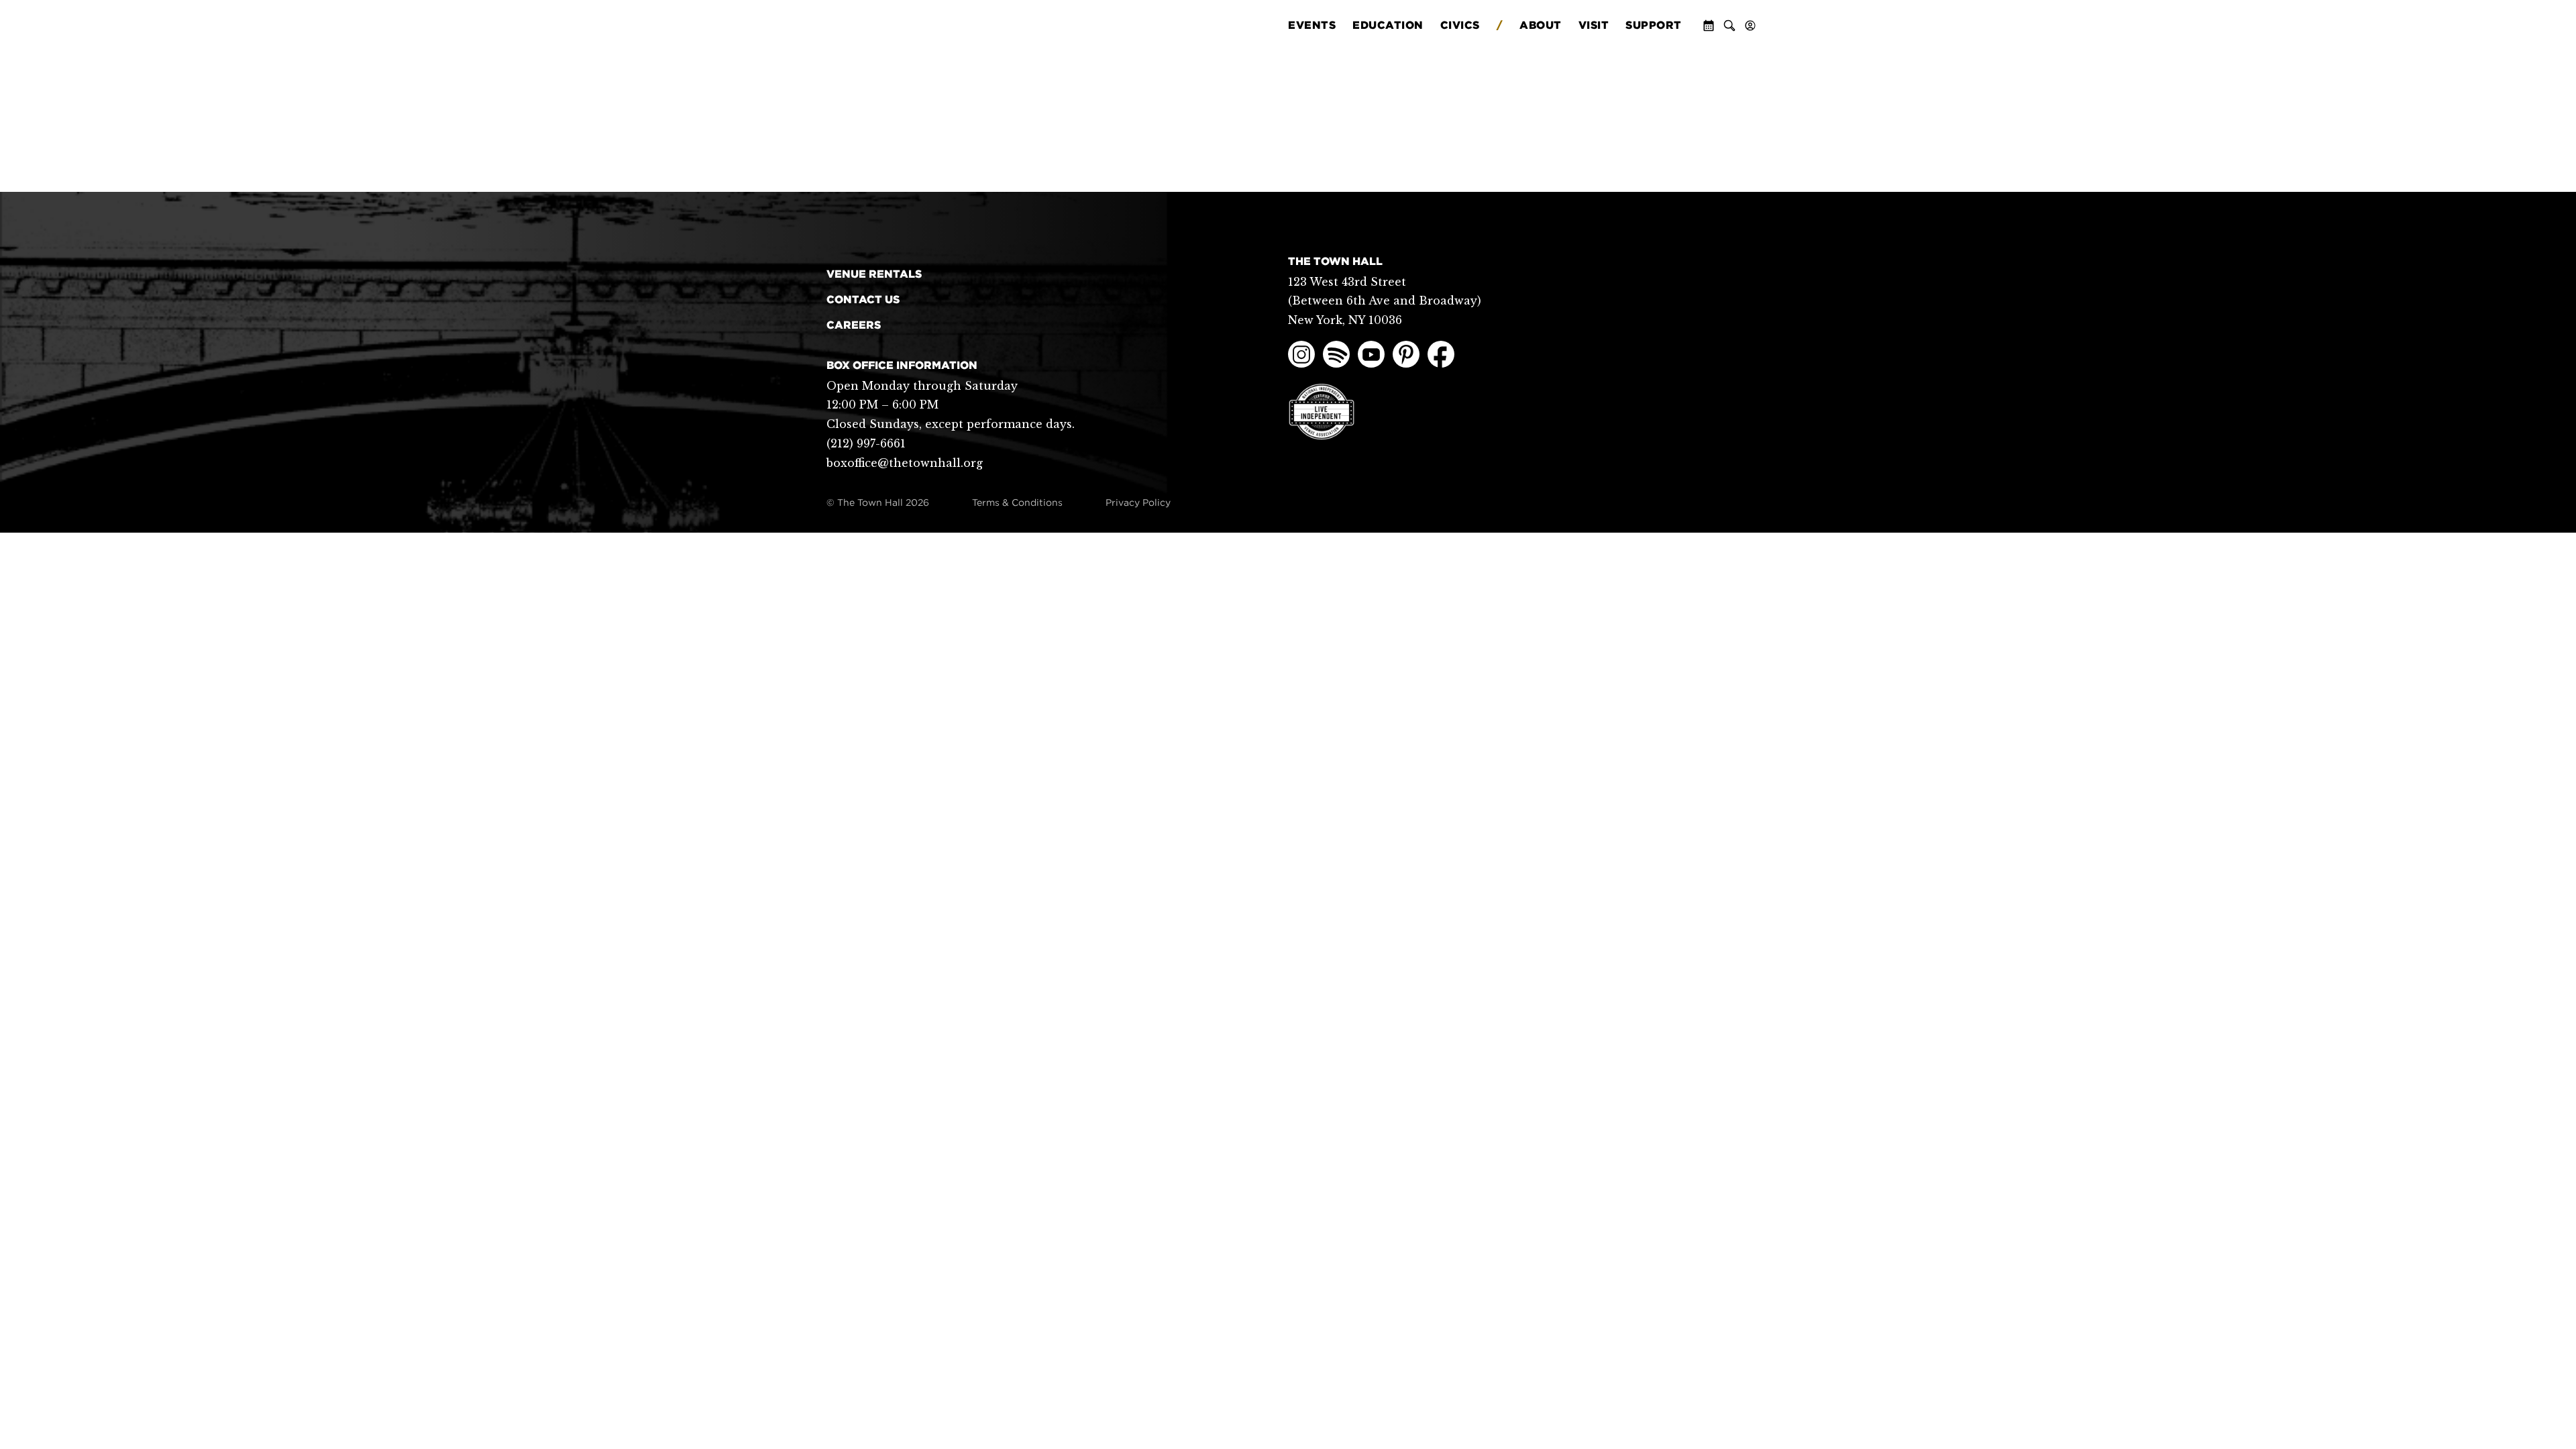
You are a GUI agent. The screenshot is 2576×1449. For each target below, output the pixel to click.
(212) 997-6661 (866, 443)
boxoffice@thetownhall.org (905, 463)
